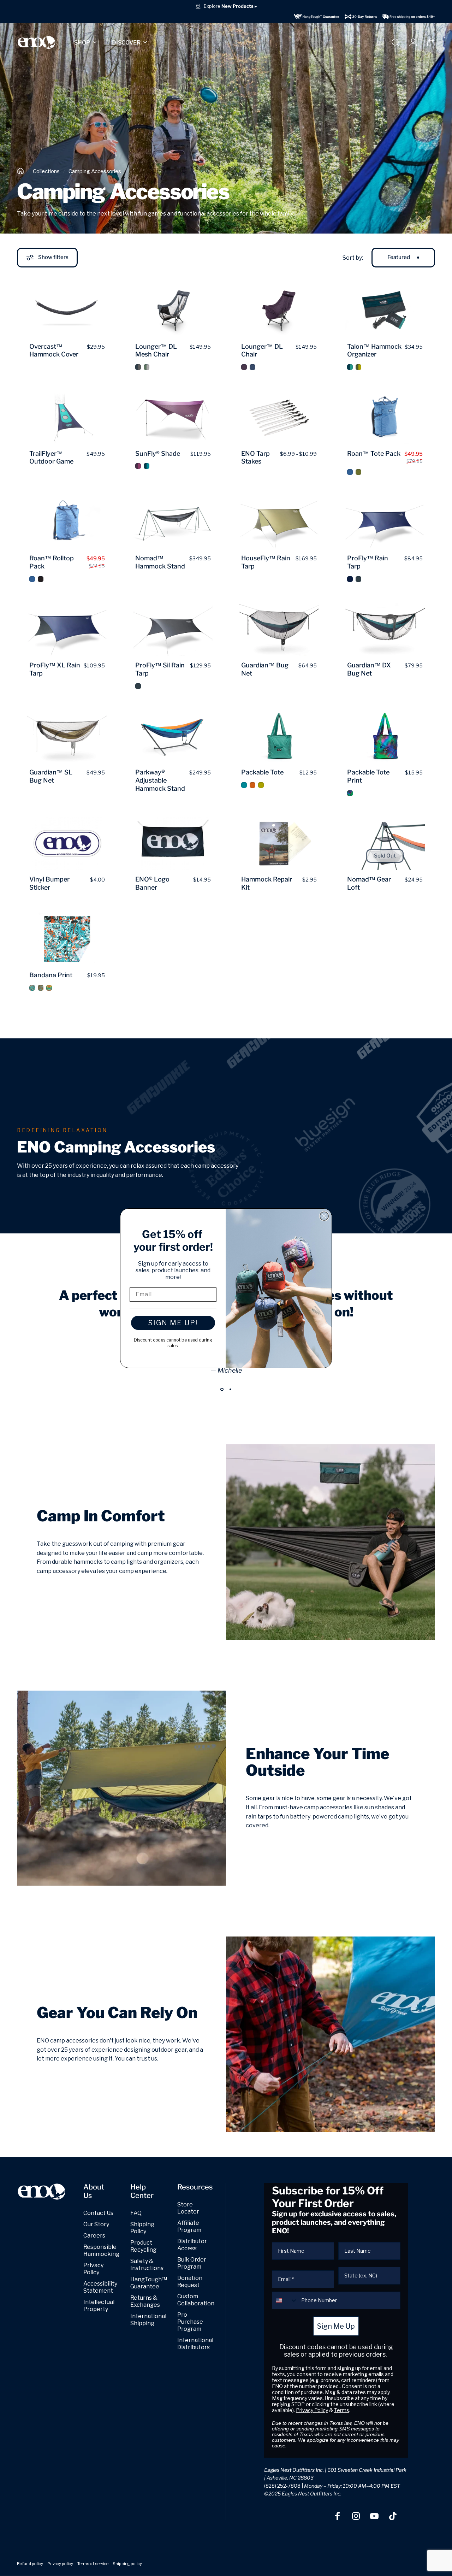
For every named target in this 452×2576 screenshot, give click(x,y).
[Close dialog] (324, 1216)
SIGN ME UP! (173, 1323)
